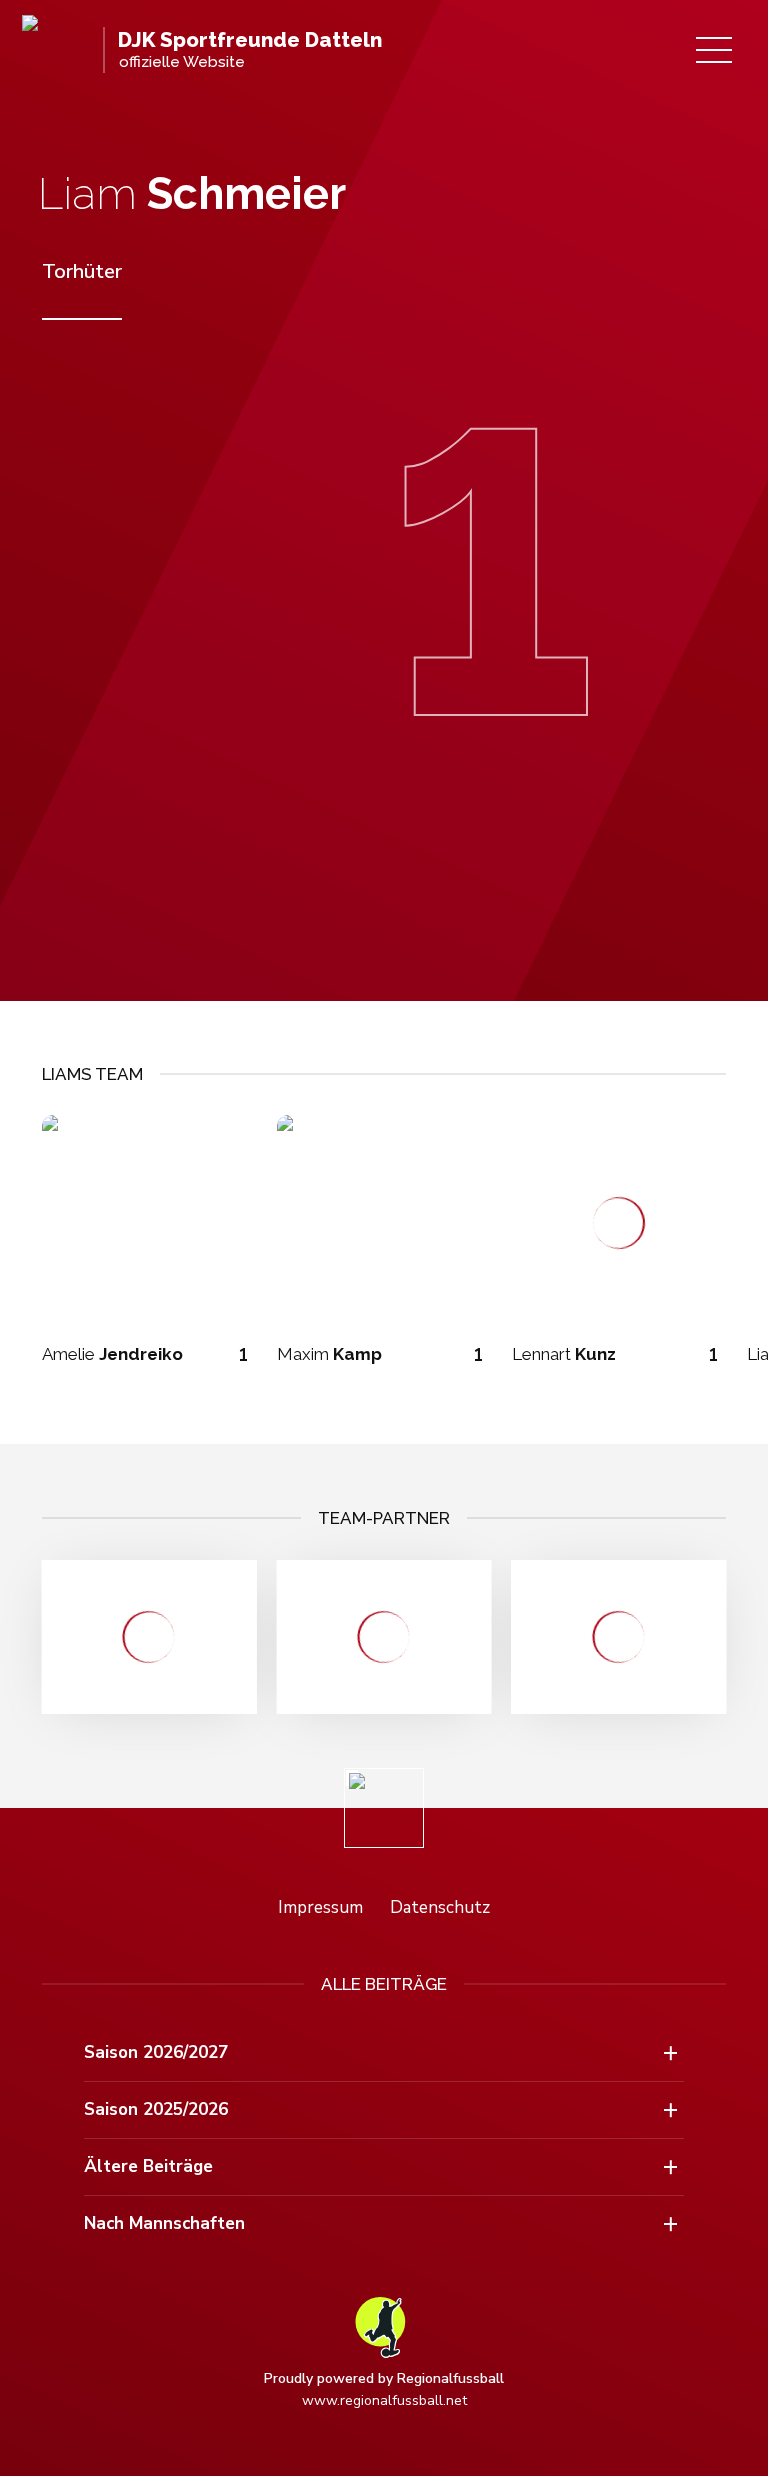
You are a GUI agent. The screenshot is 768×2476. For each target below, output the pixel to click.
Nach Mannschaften (164, 2223)
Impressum (320, 1907)
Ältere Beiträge (148, 2166)
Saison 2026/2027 (156, 2052)
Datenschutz (440, 1907)
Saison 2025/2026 (156, 2109)
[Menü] (714, 50)
